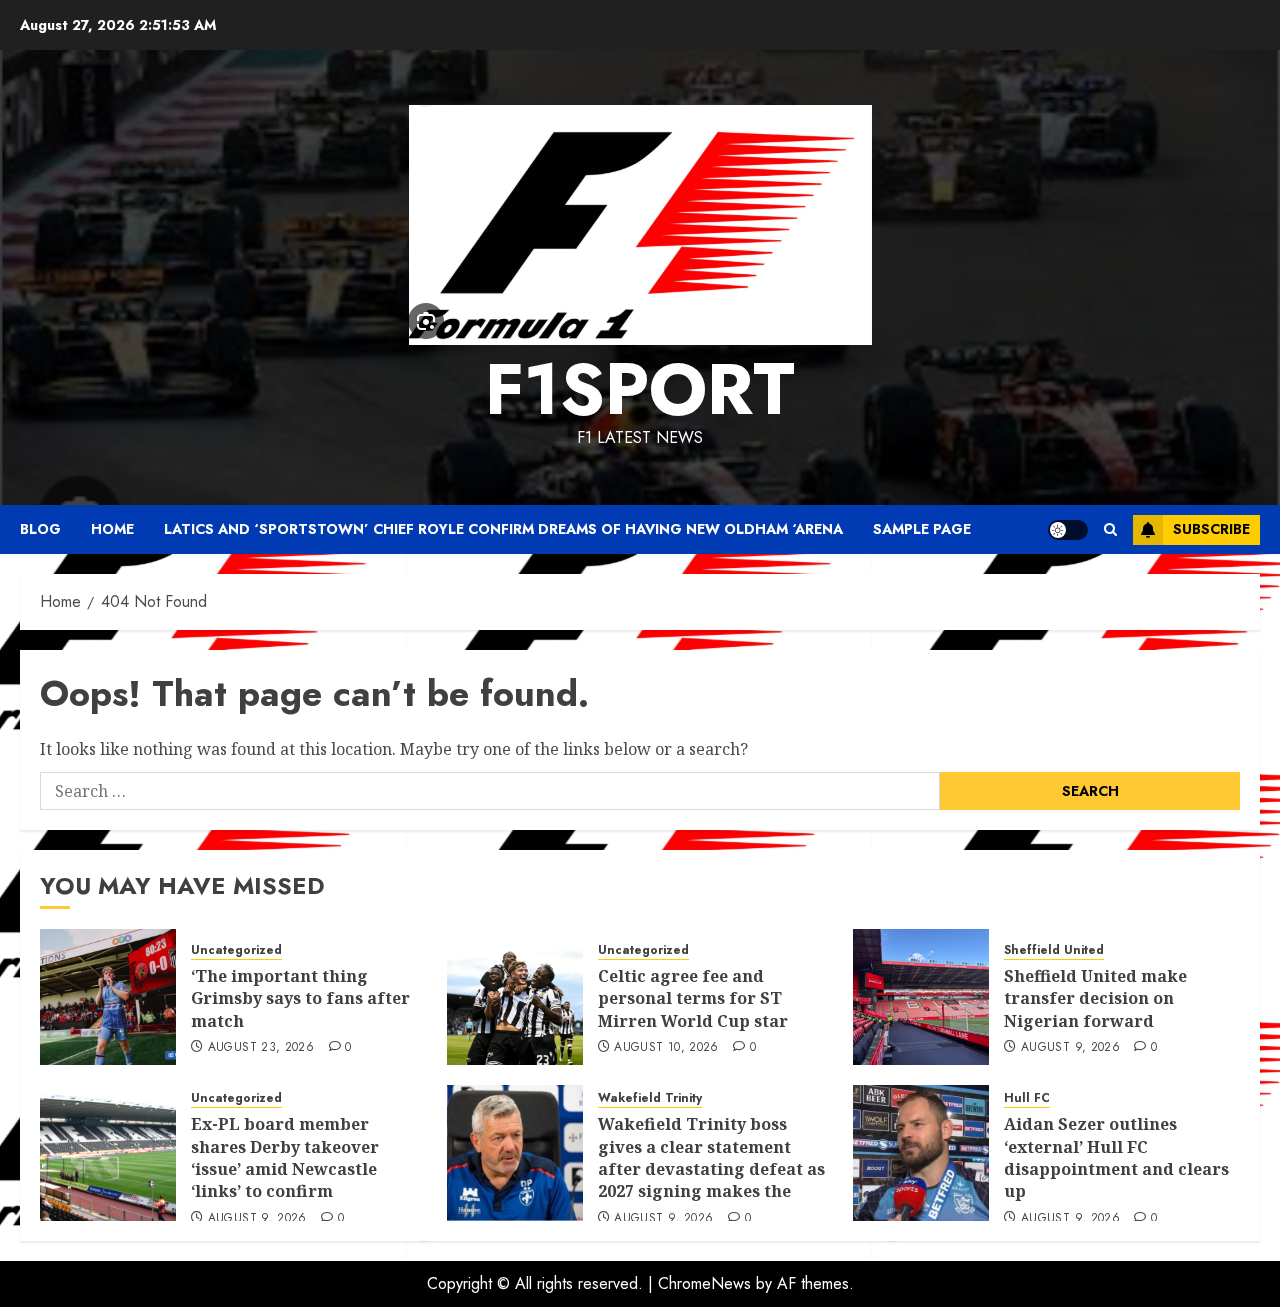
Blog (40, 529)
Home (112, 529)
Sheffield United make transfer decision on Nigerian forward (1095, 998)
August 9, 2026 (1070, 1048)
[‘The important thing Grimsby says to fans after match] (108, 997)
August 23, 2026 (261, 1048)
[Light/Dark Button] (1068, 530)
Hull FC (1027, 1098)
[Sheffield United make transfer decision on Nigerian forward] (921, 997)
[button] (1110, 529)
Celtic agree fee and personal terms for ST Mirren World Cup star (693, 998)
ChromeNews (704, 1283)
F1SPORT (640, 389)
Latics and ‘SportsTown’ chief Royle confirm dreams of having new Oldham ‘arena (503, 529)
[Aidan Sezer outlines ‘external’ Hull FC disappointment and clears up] (921, 1153)
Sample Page (922, 529)
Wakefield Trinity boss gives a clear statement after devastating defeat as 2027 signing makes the (711, 1157)
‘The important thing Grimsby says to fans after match (300, 998)
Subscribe (1211, 529)
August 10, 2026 (666, 1048)
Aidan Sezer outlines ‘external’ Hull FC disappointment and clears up (1116, 1157)
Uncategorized (236, 950)
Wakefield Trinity (650, 1098)
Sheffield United (1054, 950)
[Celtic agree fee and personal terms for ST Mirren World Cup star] (515, 997)
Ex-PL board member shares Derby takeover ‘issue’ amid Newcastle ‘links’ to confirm (285, 1157)
